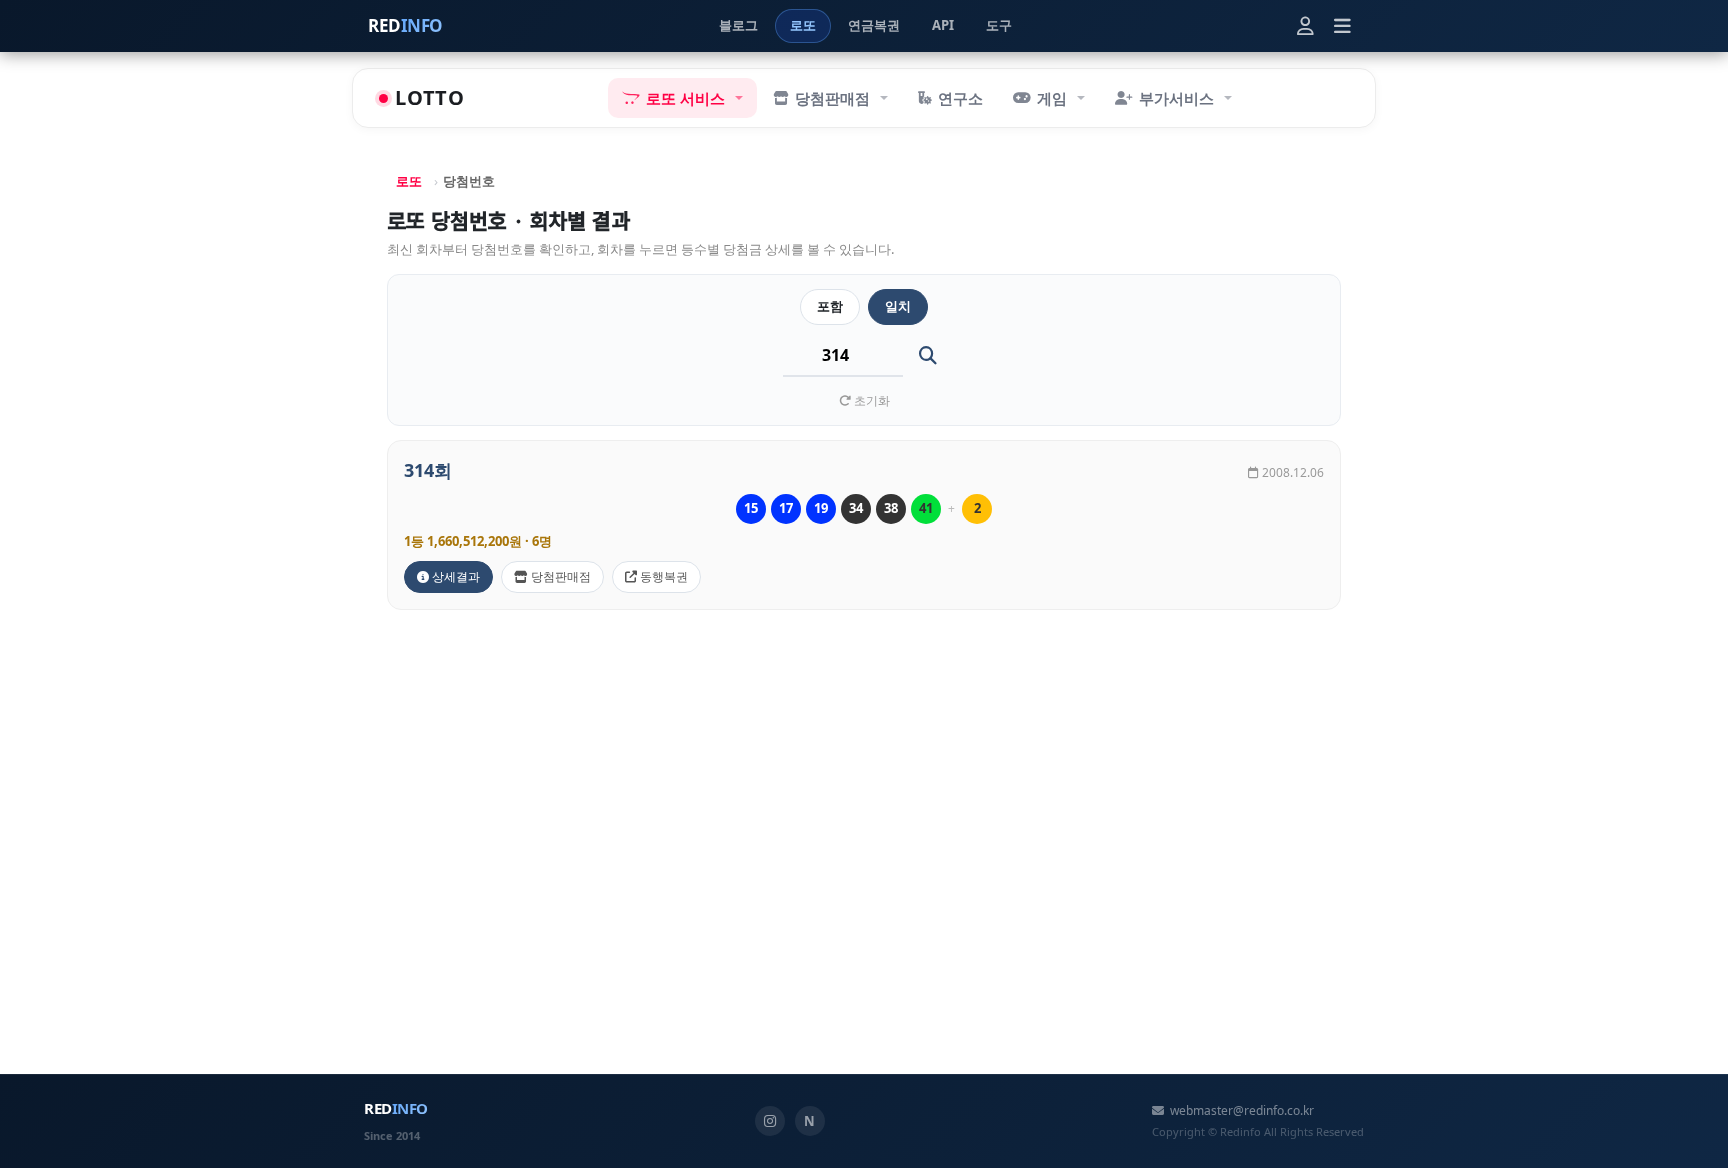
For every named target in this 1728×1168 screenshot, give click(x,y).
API (943, 25)
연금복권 (874, 25)
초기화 (870, 400)
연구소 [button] (960, 98)
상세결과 (454, 576)
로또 (803, 25)
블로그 (738, 25)
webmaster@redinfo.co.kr (1242, 1110)
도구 (999, 25)
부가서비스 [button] (1176, 98)
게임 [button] (1052, 98)
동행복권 (662, 576)
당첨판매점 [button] (832, 98)
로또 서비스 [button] (685, 98)
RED (405, 25)
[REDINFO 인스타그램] (770, 1121)
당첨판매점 (559, 576)
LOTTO (430, 97)
